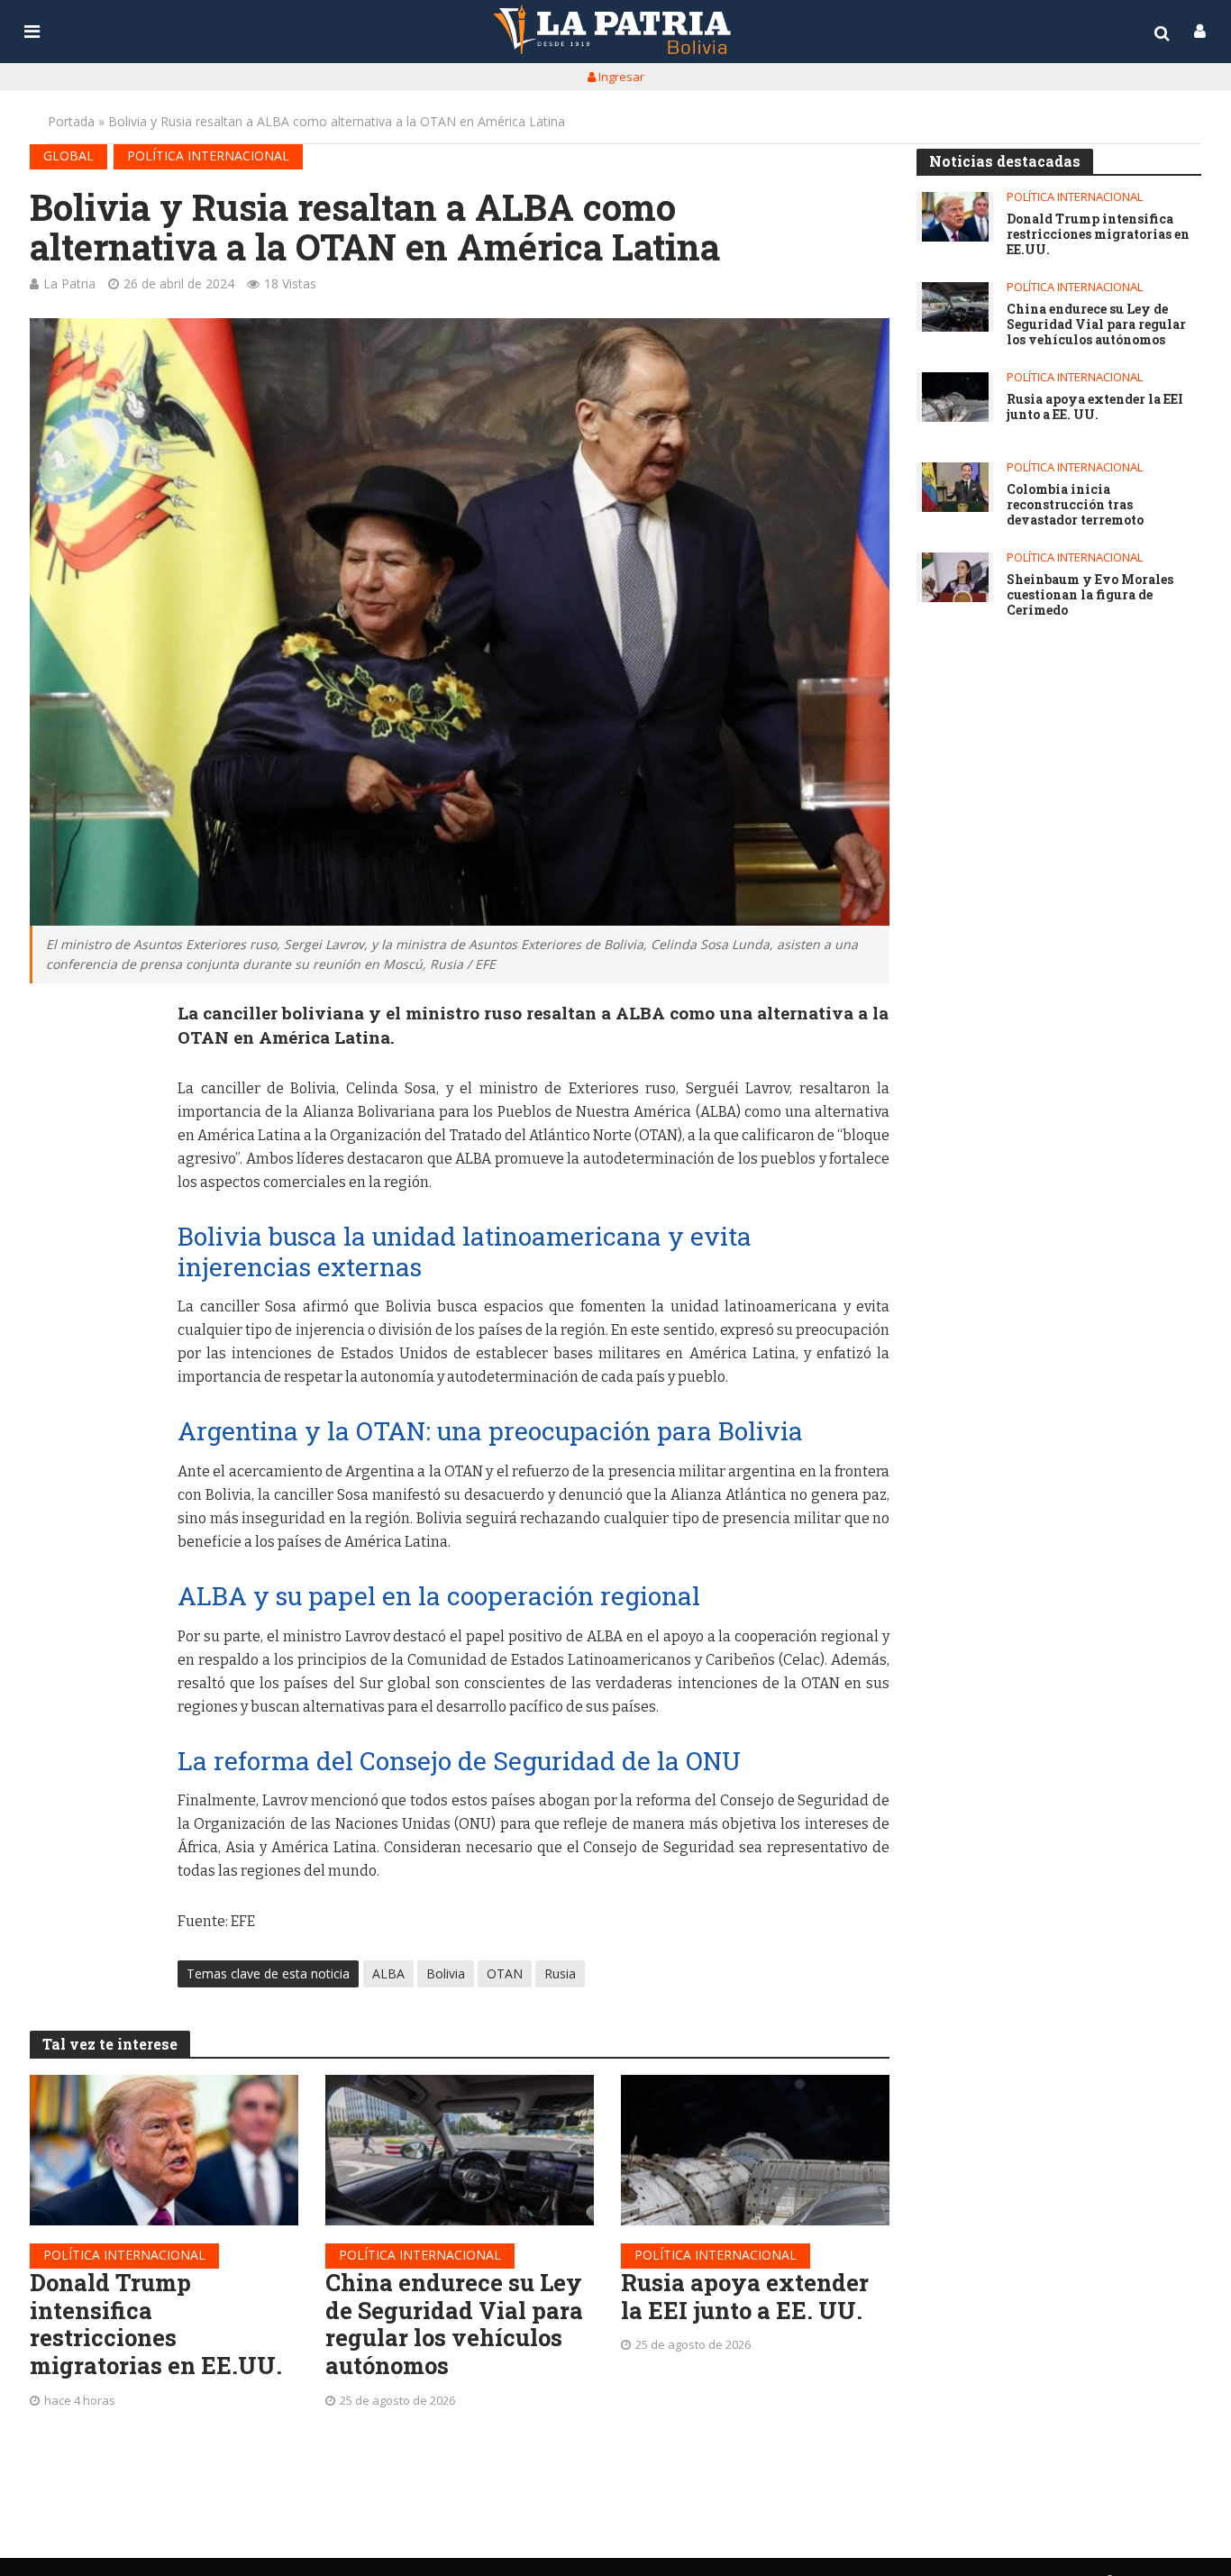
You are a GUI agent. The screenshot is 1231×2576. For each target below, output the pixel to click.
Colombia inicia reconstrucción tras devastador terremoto (1075, 505)
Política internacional (208, 155)
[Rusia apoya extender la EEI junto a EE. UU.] (755, 2150)
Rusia (560, 1973)
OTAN (505, 1973)
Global (68, 155)
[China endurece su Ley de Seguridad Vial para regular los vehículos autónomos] (460, 2150)
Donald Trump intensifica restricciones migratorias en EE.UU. (156, 2324)
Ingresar (620, 77)
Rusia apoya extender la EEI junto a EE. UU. (745, 2296)
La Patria (69, 283)
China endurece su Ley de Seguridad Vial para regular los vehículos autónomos (454, 2324)
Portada (71, 121)
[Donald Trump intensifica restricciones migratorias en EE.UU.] (164, 2150)
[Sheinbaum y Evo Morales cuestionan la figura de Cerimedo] (955, 577)
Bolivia (446, 1973)
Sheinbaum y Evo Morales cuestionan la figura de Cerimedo (1090, 595)
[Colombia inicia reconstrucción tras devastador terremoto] (955, 487)
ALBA (388, 1973)
